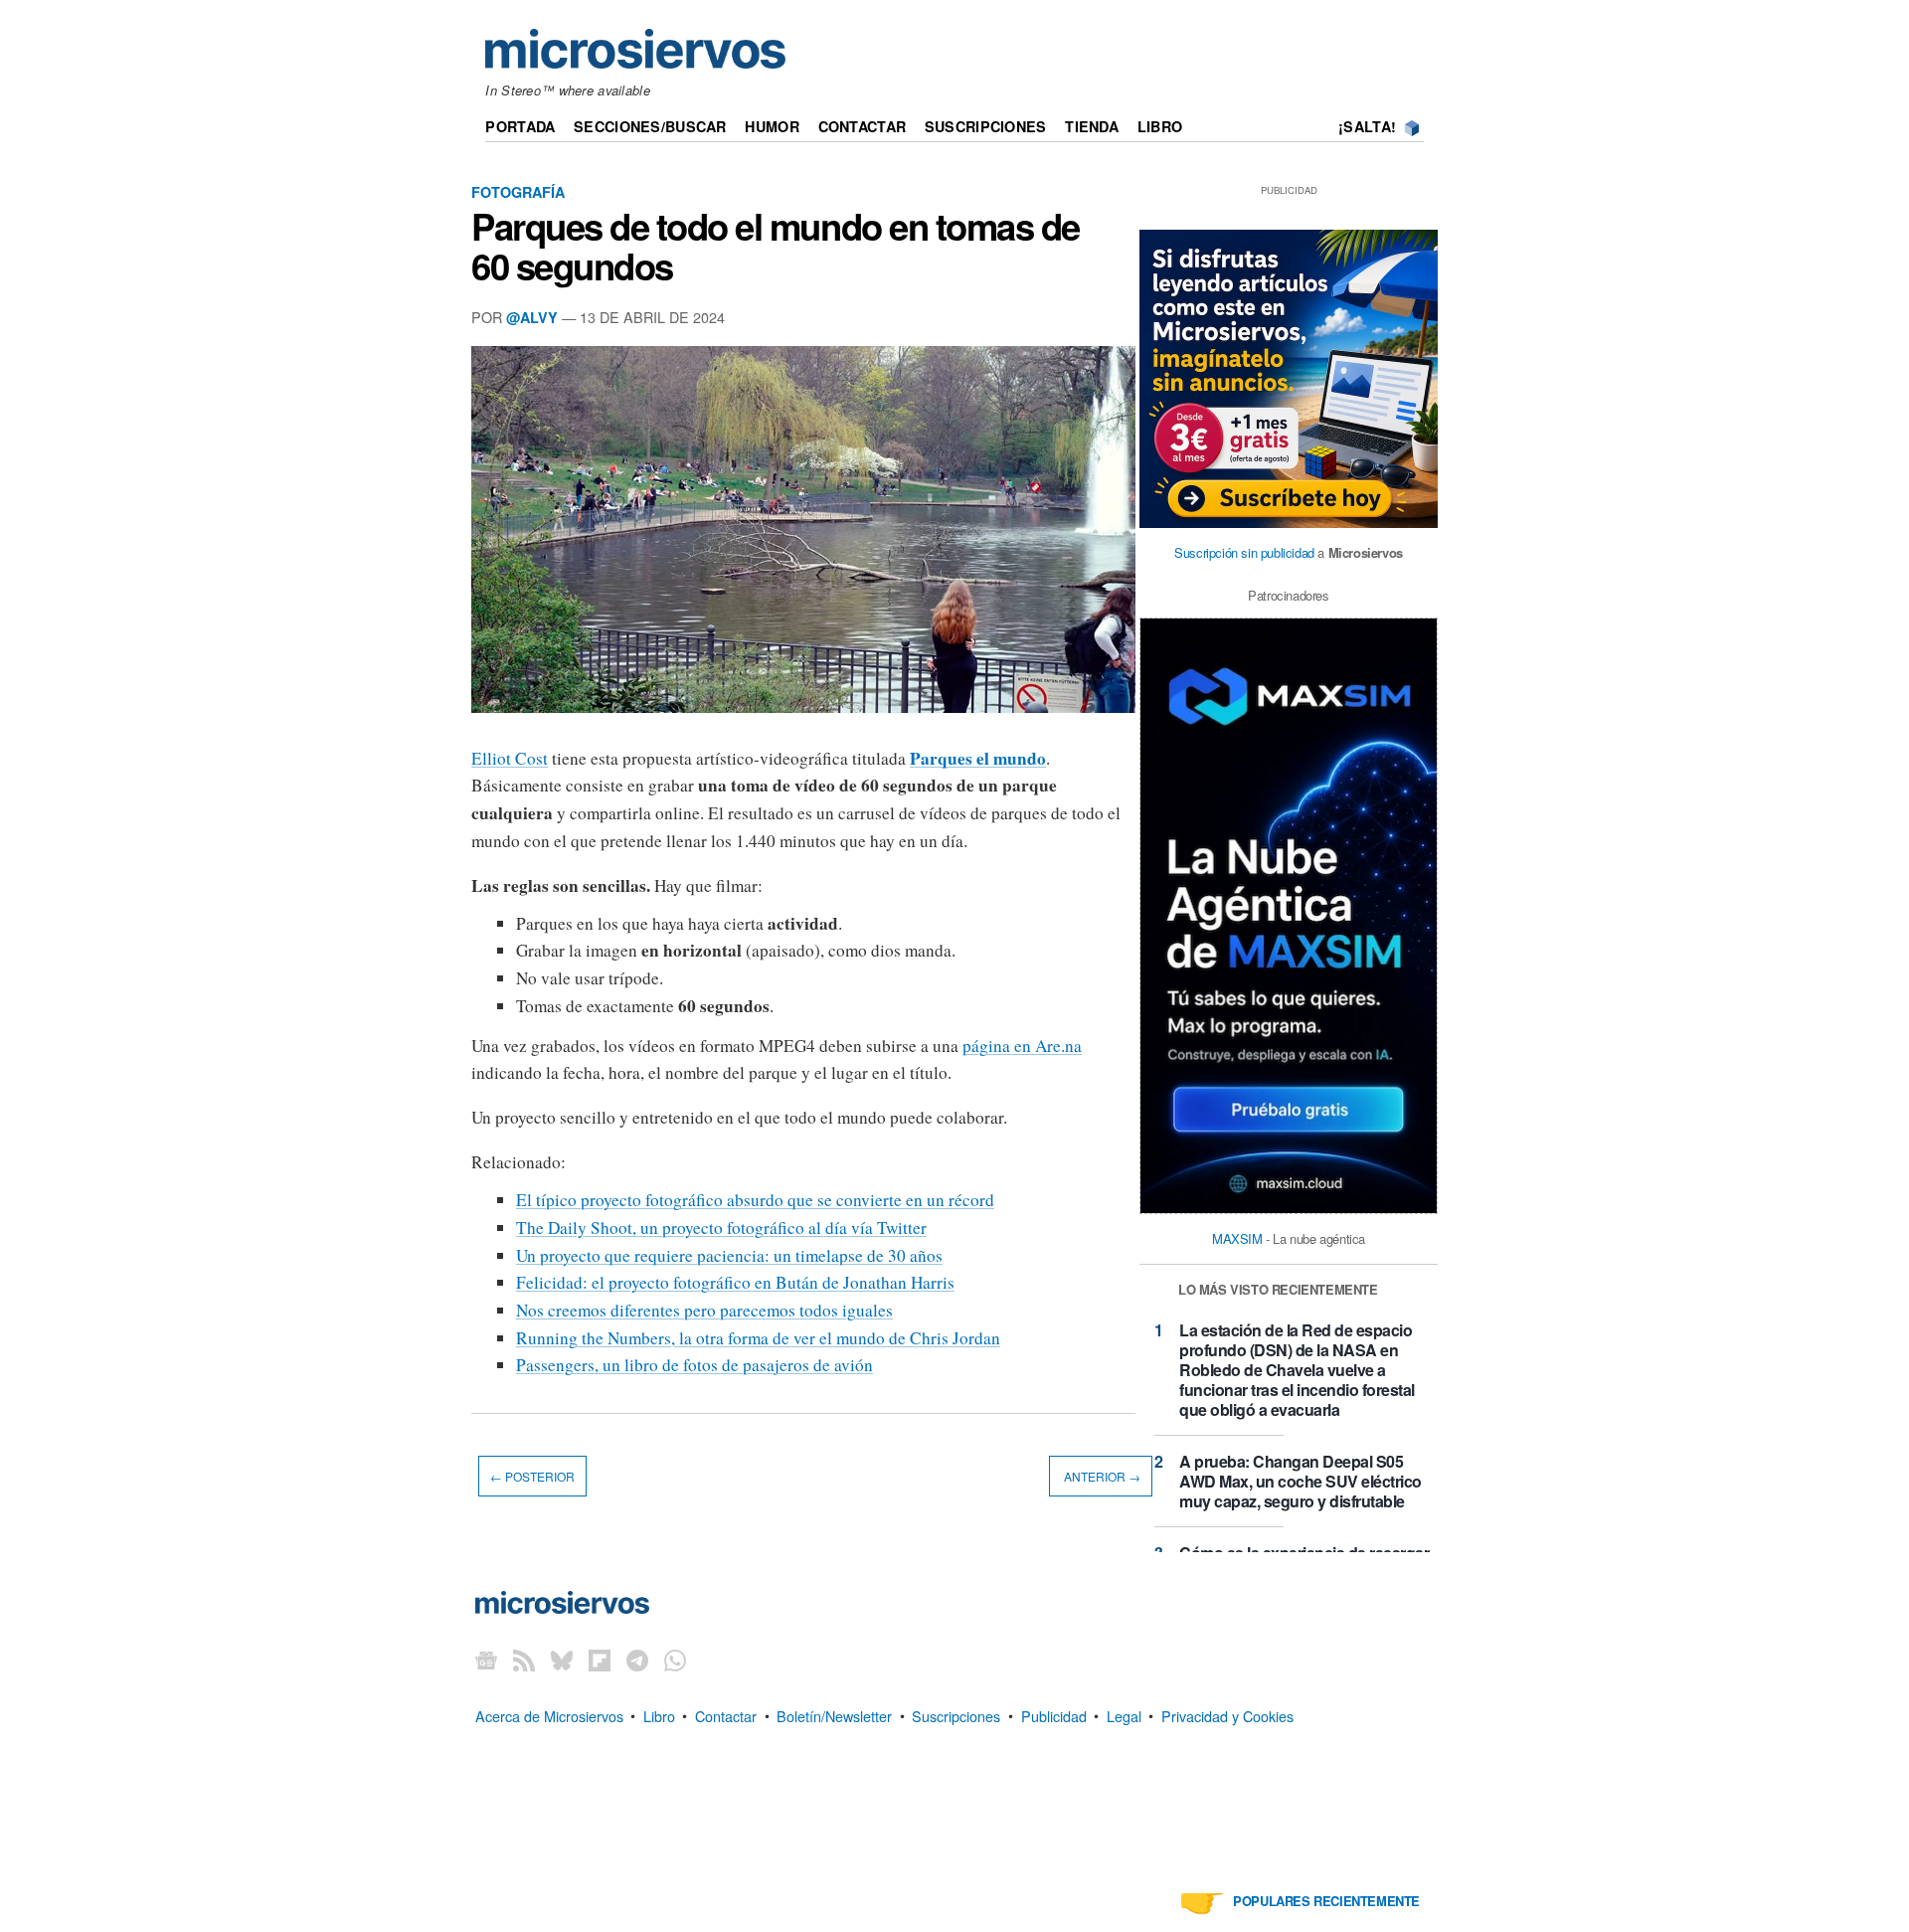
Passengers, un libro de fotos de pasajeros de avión (694, 1365)
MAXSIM (1237, 1238)
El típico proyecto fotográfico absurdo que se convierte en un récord (755, 1200)
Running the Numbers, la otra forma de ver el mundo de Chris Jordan (758, 1338)
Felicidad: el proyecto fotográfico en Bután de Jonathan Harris (735, 1282)
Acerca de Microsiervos (549, 1715)
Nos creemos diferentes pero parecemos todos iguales (704, 1310)
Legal (1124, 1715)
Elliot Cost (510, 758)
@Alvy (532, 317)
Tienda (1092, 126)
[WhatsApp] (675, 1660)
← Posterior (532, 1476)
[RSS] (524, 1660)
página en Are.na (1022, 1046)
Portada (520, 126)
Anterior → (1101, 1476)
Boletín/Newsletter (834, 1715)
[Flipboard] (600, 1660)
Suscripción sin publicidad (1244, 552)
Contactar (863, 126)
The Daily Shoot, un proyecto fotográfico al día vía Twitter (721, 1228)
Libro (1160, 126)
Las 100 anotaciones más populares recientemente (1326, 1893)
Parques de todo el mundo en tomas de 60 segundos (776, 246)
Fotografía (518, 192)
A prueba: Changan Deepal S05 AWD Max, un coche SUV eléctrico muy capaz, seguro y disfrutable (1301, 1481)
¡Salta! (1367, 126)
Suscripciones (986, 126)
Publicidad (1054, 1715)
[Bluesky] (562, 1660)
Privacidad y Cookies (1227, 1715)
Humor (772, 126)
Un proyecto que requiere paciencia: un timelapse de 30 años (729, 1255)
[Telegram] (637, 1660)
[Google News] (486, 1660)
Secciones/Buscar (650, 126)
